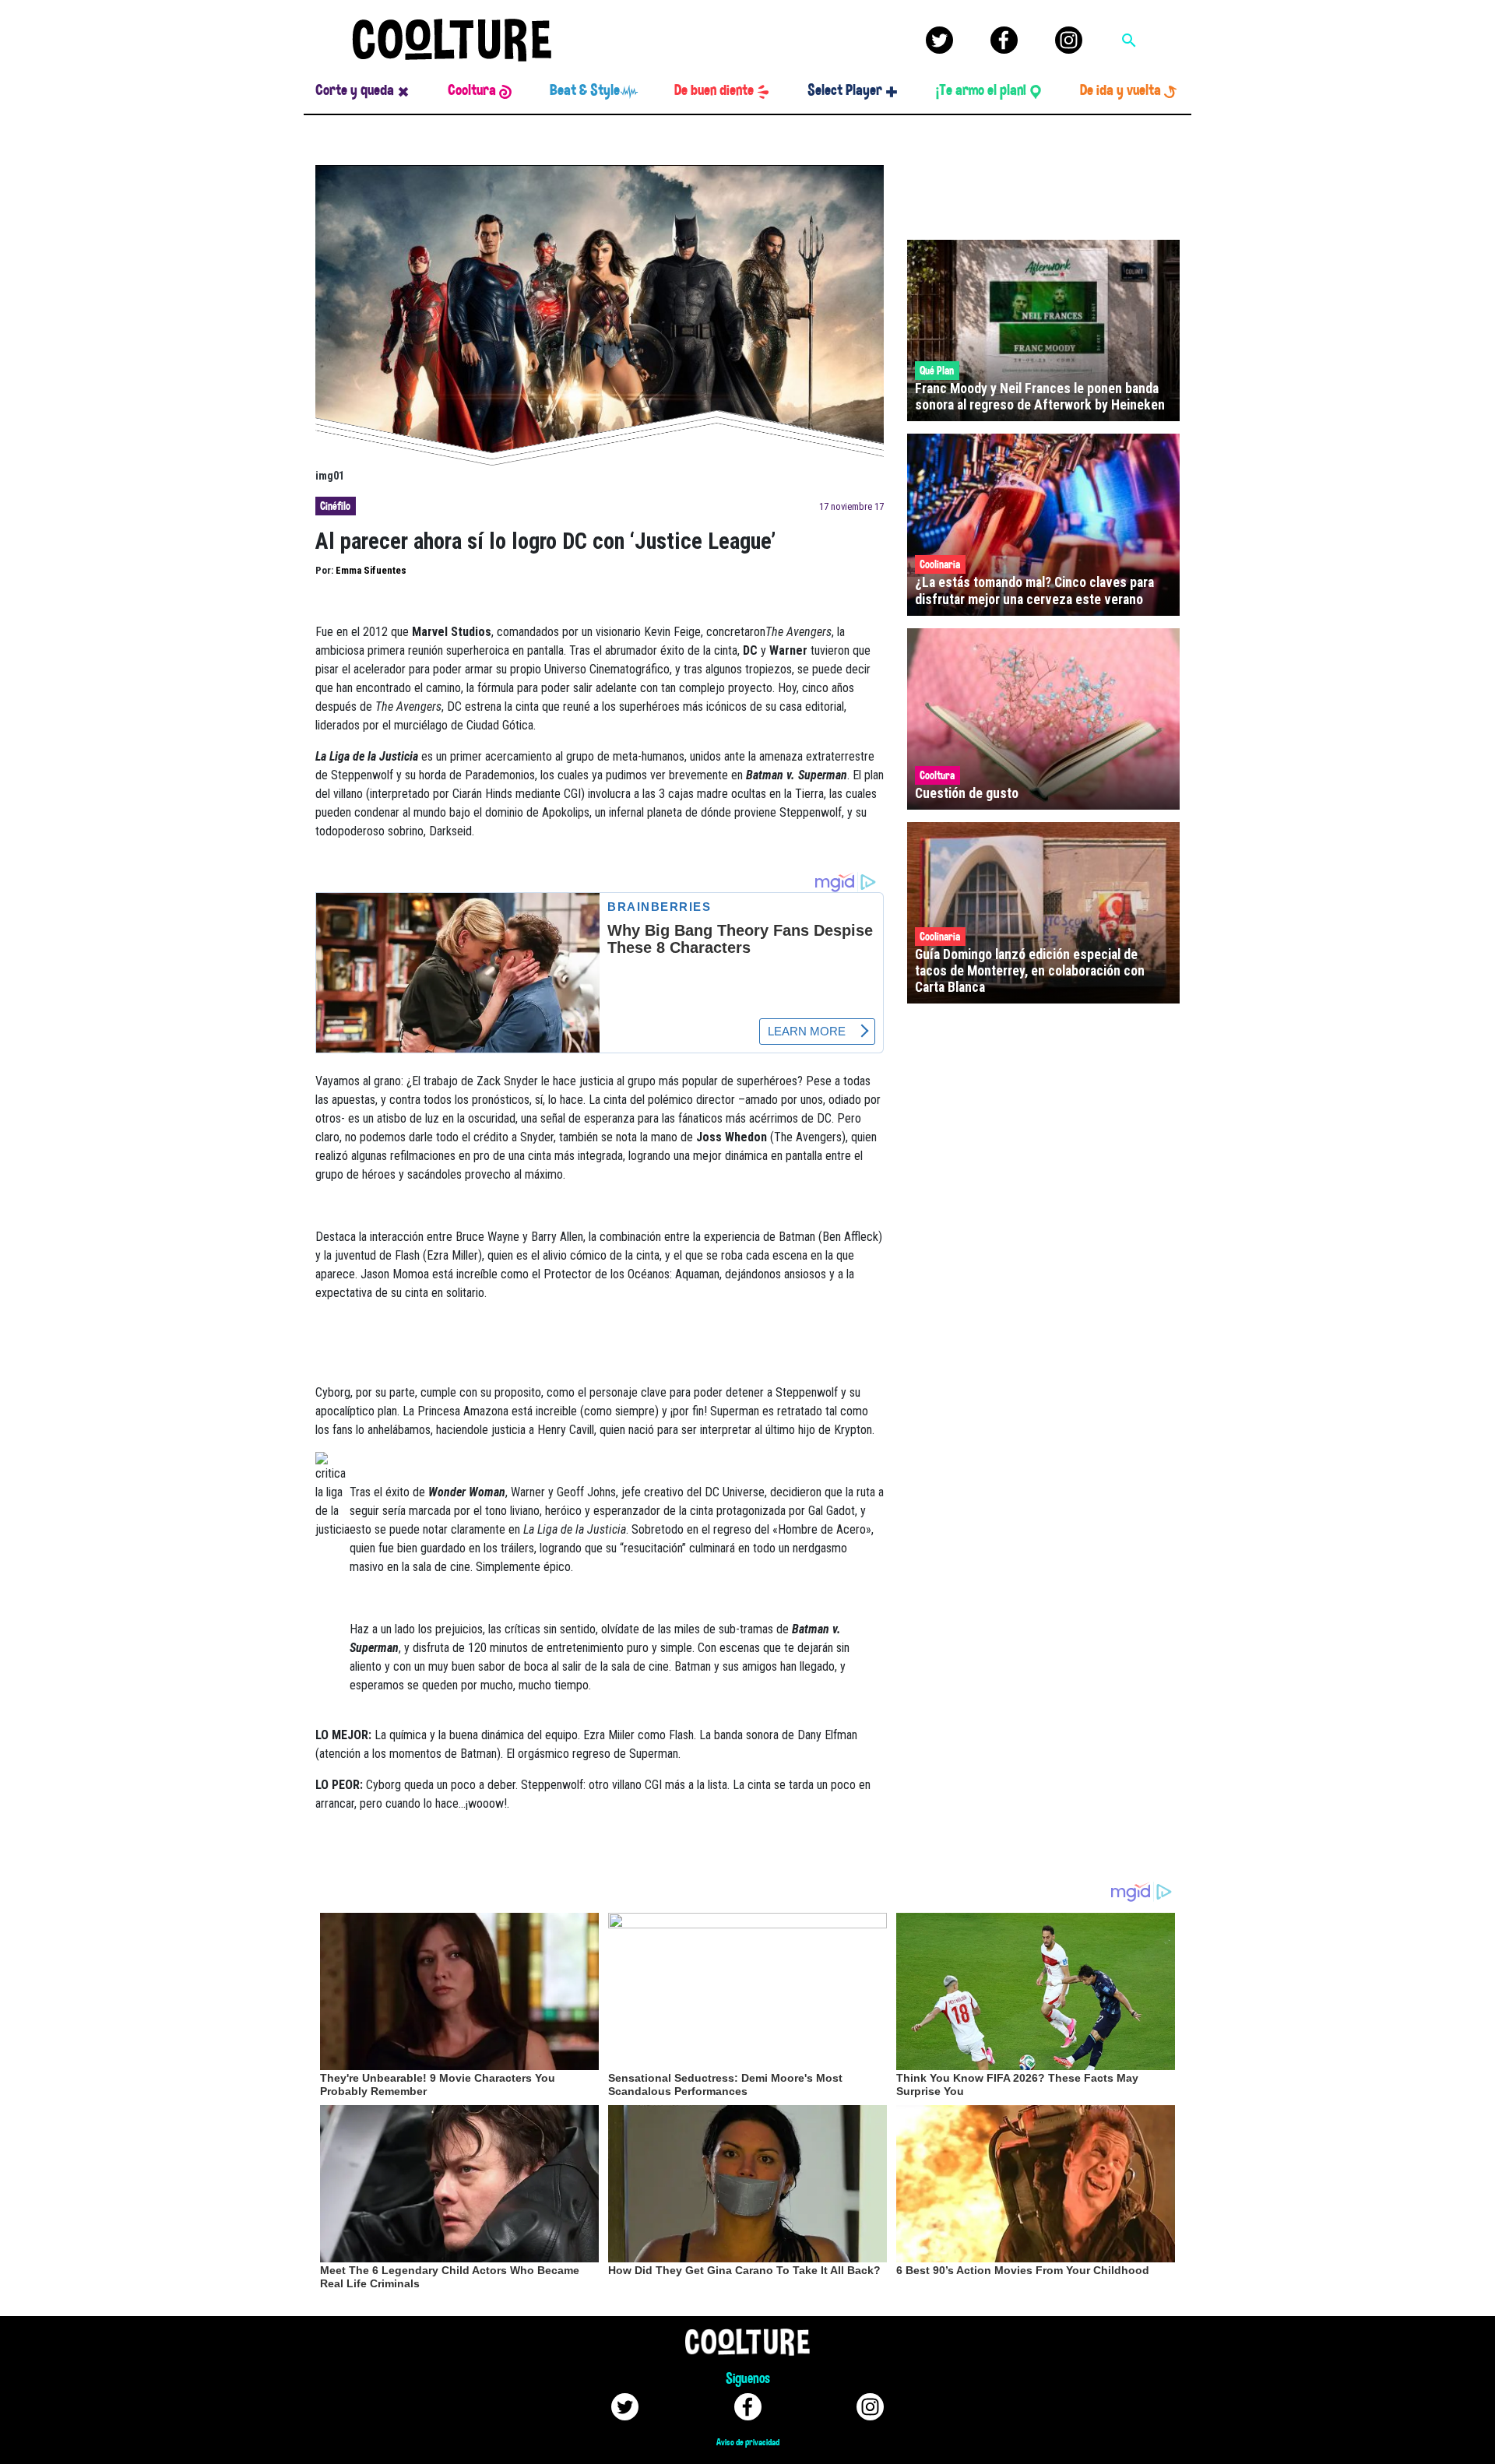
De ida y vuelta (1120, 90)
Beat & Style (585, 90)
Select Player (845, 90)
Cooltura (472, 90)
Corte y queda (355, 90)
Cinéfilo (335, 506)
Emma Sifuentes (371, 570)
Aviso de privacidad (748, 2442)
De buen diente (714, 90)
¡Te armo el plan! (981, 90)
